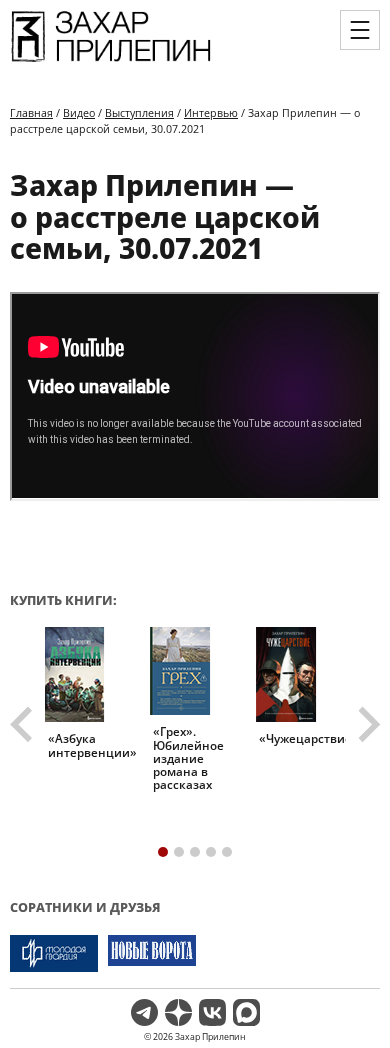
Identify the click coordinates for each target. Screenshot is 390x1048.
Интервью (211, 112)
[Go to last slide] (24, 725)
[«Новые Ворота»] (152, 953)
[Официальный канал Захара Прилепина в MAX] (246, 1012)
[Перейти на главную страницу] (111, 61)
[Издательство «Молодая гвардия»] (54, 953)
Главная (31, 112)
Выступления (139, 112)
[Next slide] (367, 725)
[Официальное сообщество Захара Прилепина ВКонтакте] (212, 1012)
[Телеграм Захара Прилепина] (144, 1012)
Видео (79, 112)
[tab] (163, 852)
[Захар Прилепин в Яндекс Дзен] (178, 1012)
